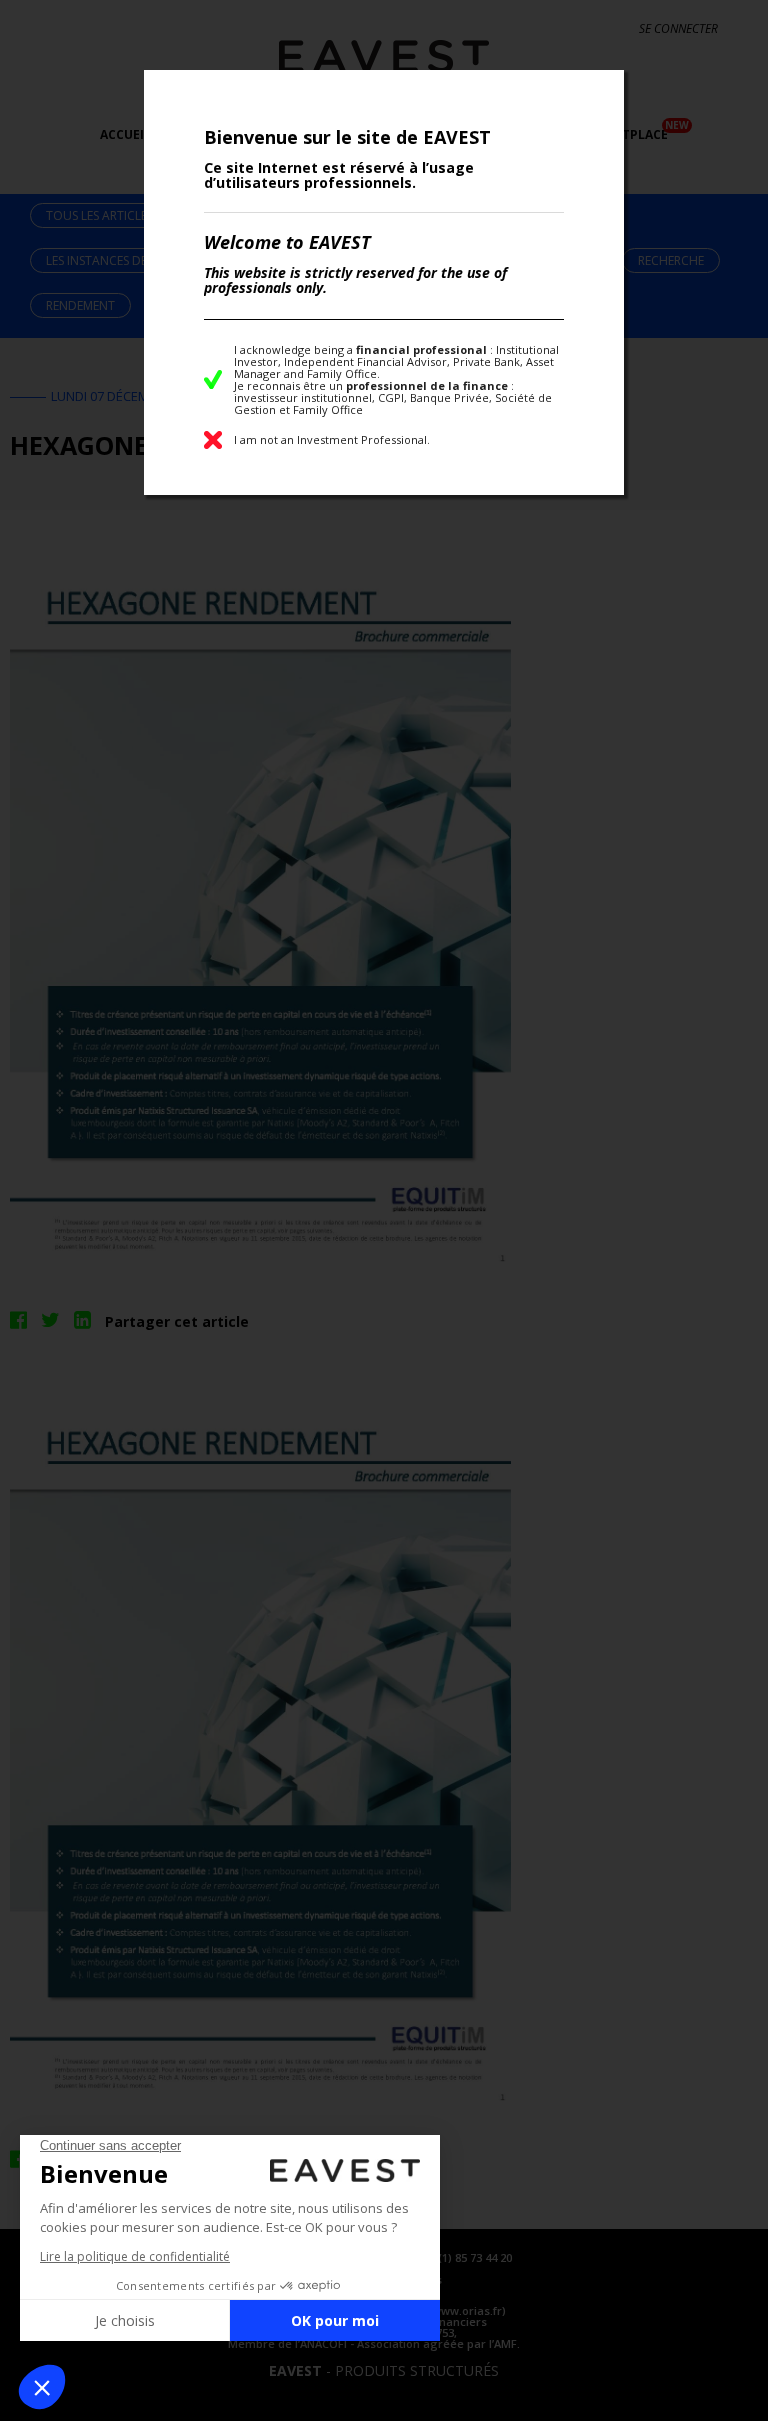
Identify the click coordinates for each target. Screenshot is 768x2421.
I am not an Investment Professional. (332, 439)
